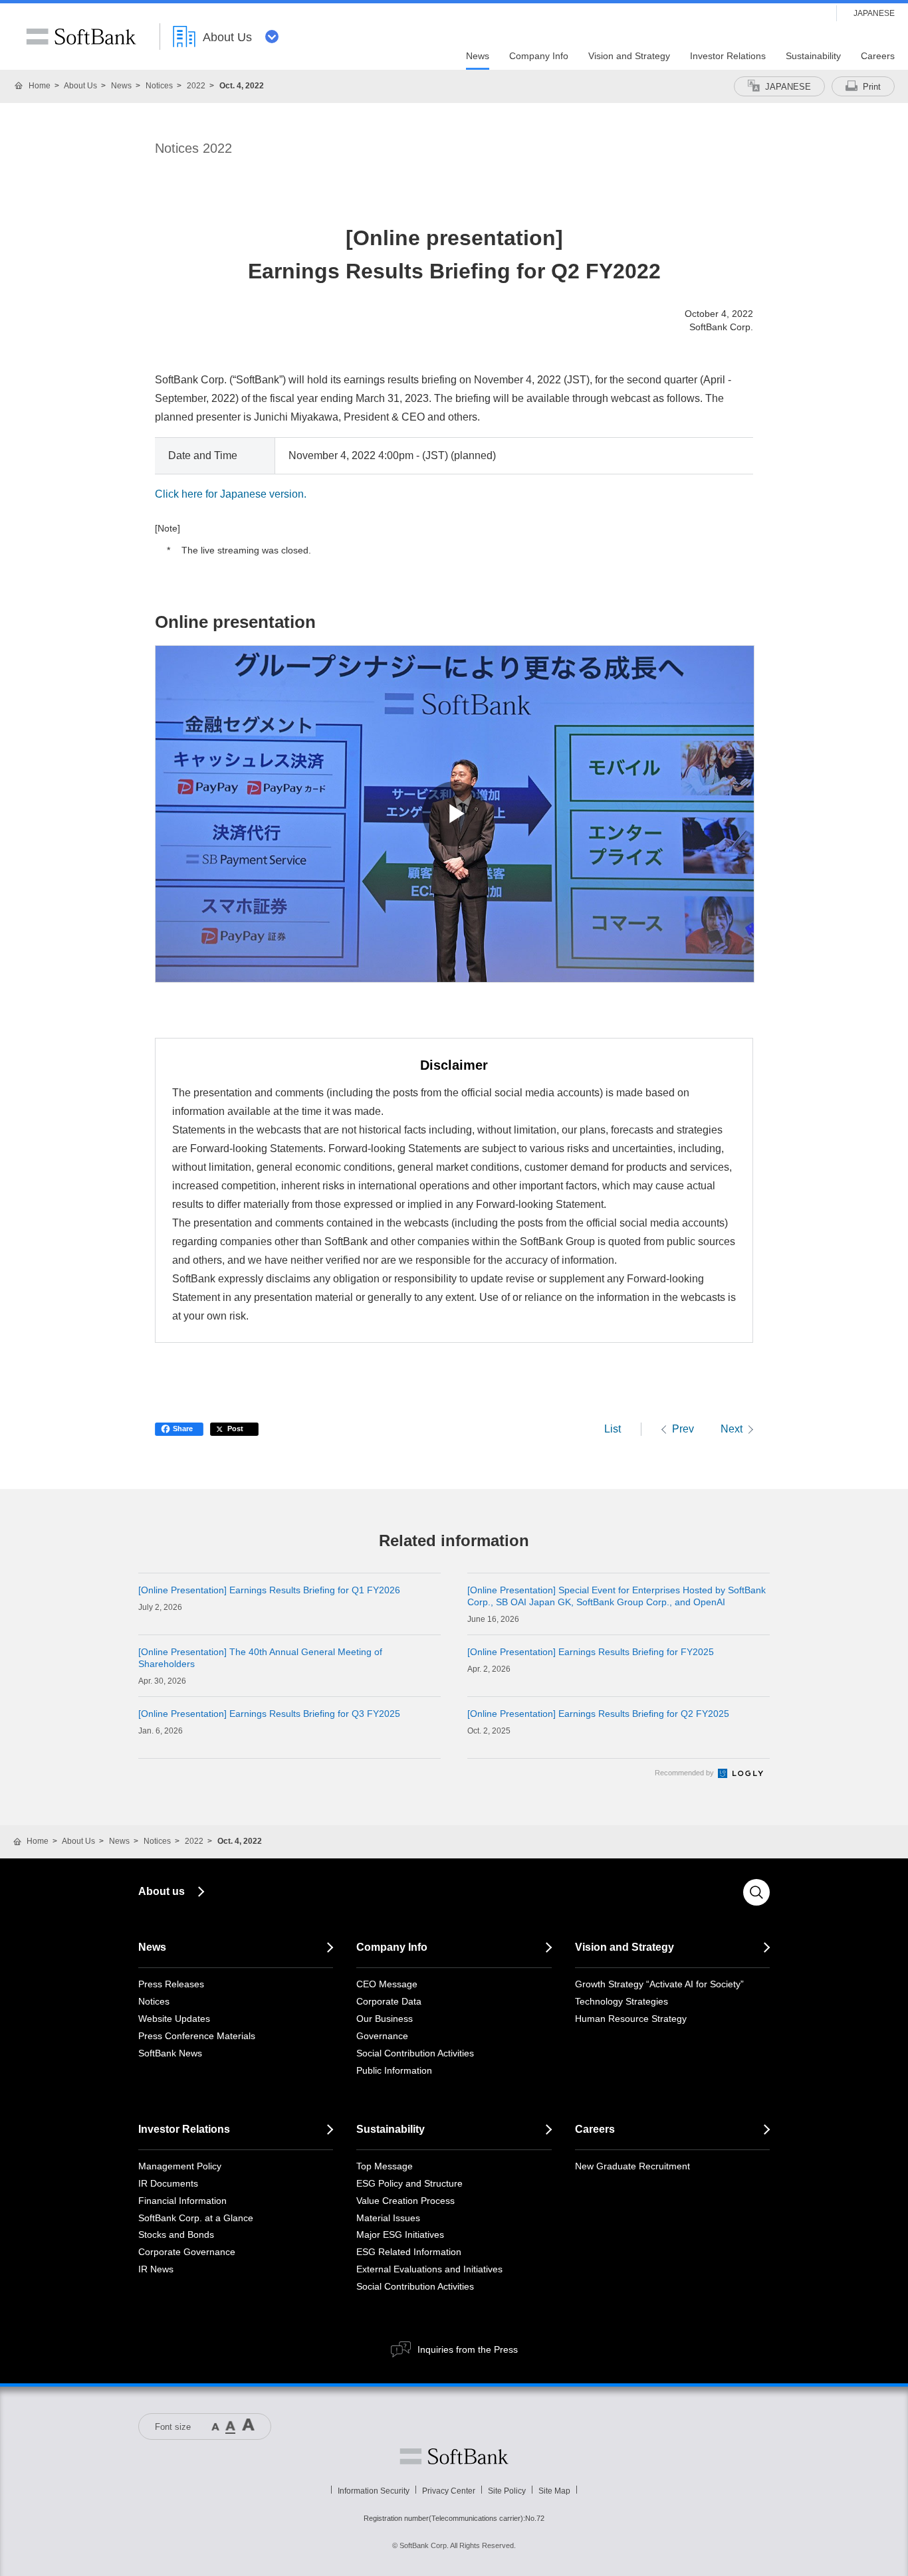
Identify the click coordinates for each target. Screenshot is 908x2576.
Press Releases (171, 1984)
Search (756, 1892)
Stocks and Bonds (176, 2234)
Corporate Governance (187, 2252)
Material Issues (388, 2218)
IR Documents (168, 2183)
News (121, 86)
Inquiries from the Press (468, 2349)
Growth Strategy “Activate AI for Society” (659, 1984)
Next (732, 1429)
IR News (156, 2269)
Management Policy (180, 2166)
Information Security (374, 2491)
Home (40, 86)
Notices (159, 86)
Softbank (454, 2456)
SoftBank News (170, 2053)
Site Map (554, 2491)
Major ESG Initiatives (400, 2234)
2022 (196, 86)
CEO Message (387, 1984)
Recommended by (685, 1773)
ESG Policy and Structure (409, 2183)
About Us (80, 86)
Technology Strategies (622, 2001)
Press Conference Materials (197, 2036)
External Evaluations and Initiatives (429, 2269)
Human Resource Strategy (631, 2019)
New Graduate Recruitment (632, 2166)
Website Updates (174, 2019)
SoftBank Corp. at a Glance (196, 2218)
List (613, 1429)
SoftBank (81, 37)
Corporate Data (389, 2001)
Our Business (385, 2019)
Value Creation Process (405, 2201)
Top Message (385, 2166)
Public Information (394, 2070)
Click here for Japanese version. (231, 494)
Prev (683, 1429)
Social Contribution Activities (415, 2053)
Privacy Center (449, 2491)
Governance (382, 2036)
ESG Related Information (409, 2252)
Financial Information (182, 2201)
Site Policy (507, 2491)
